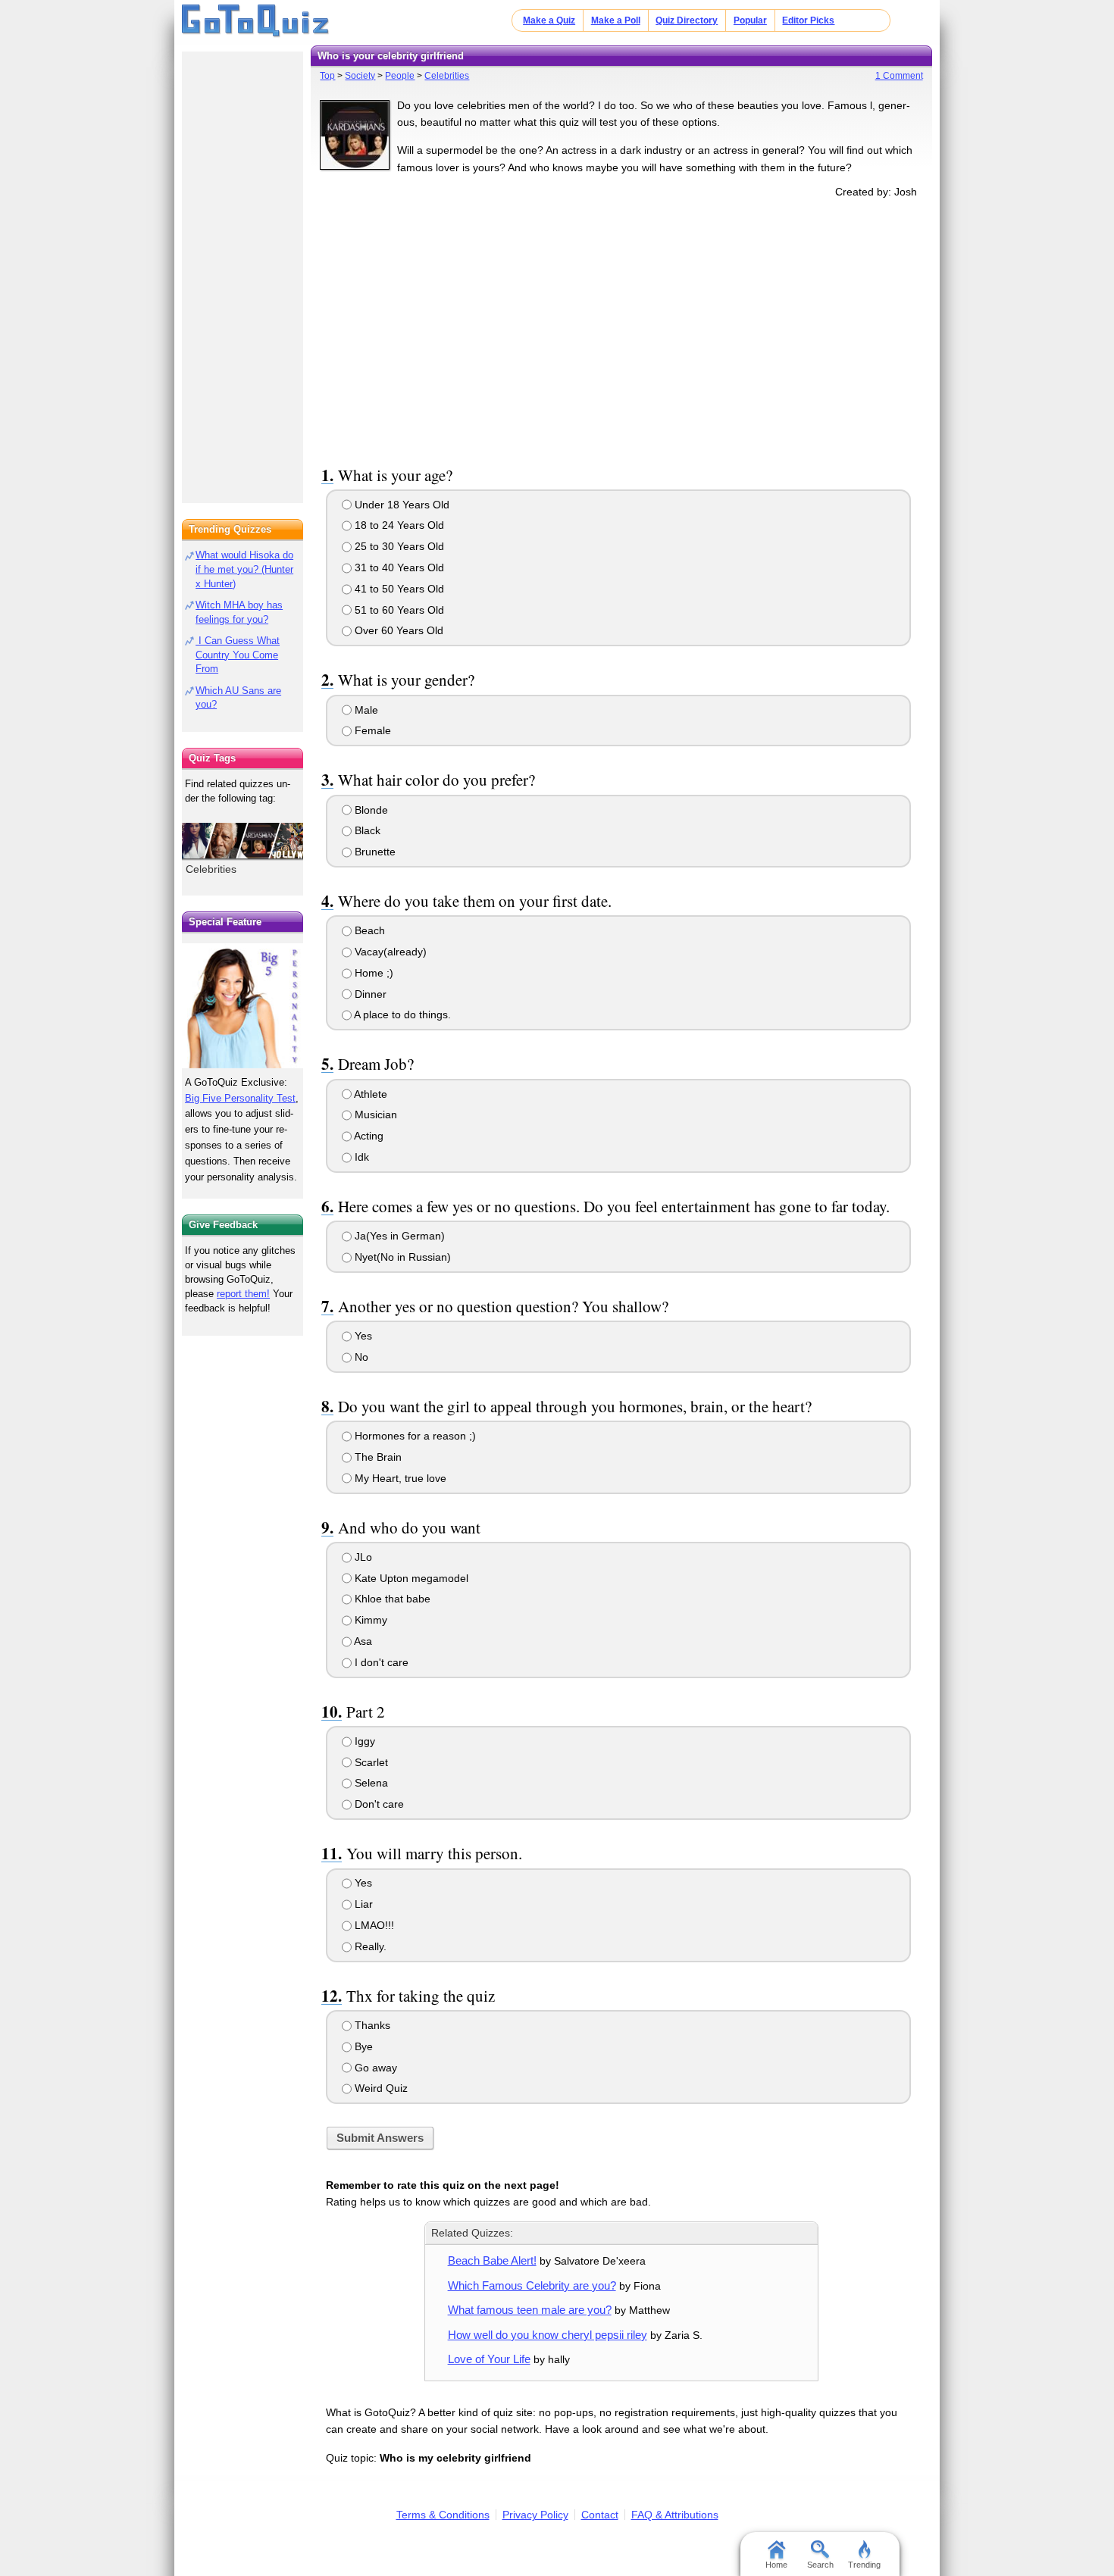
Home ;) (372, 973)
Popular (750, 20)
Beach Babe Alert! (492, 2260)
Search (820, 2565)
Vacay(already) (389, 952)
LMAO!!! (373, 1925)
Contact (600, 2515)
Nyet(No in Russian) (401, 1257)
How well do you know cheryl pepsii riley (548, 2335)
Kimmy (369, 1620)
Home (776, 2565)
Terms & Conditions (443, 2515)
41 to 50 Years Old (398, 589)
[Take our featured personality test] (243, 1005)
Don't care (378, 1804)
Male (365, 710)
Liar (362, 1904)
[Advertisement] (621, 329)
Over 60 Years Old (397, 630)
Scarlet (370, 1762)
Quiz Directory (687, 20)
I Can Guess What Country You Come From (238, 655)
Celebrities (447, 76)
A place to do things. (401, 1014)
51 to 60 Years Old (398, 610)
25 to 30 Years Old (398, 546)
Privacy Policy (535, 2515)
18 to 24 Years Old (398, 525)
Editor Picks (808, 20)
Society (360, 76)
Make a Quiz (549, 20)
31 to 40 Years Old (398, 567)
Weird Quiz (380, 2088)
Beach (368, 930)
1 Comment (899, 76)
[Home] (256, 21)
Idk (360, 1157)
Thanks (371, 2025)
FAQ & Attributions (675, 2515)
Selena (370, 1783)
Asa (362, 1641)
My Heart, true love (399, 1478)
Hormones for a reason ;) (414, 1436)
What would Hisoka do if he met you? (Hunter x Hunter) (244, 569)
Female (371, 730)
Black (366, 830)
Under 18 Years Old (401, 505)
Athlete (369, 1094)
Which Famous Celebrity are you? (532, 2285)
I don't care (380, 1662)
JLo (362, 1557)
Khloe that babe (391, 1599)
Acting (368, 1136)
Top (327, 76)
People (400, 76)
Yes (362, 1336)
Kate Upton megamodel (410, 1578)
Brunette (374, 852)
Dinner (369, 994)
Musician (374, 1114)
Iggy (363, 1741)
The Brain (377, 1457)
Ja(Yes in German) (398, 1236)
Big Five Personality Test (240, 1098)
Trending (864, 2565)
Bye (362, 2046)
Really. (369, 1946)
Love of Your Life (489, 2359)
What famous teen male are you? (530, 2310)
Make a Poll (616, 20)
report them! (243, 1294)
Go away (374, 2068)
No (360, 1357)
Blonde (370, 810)
